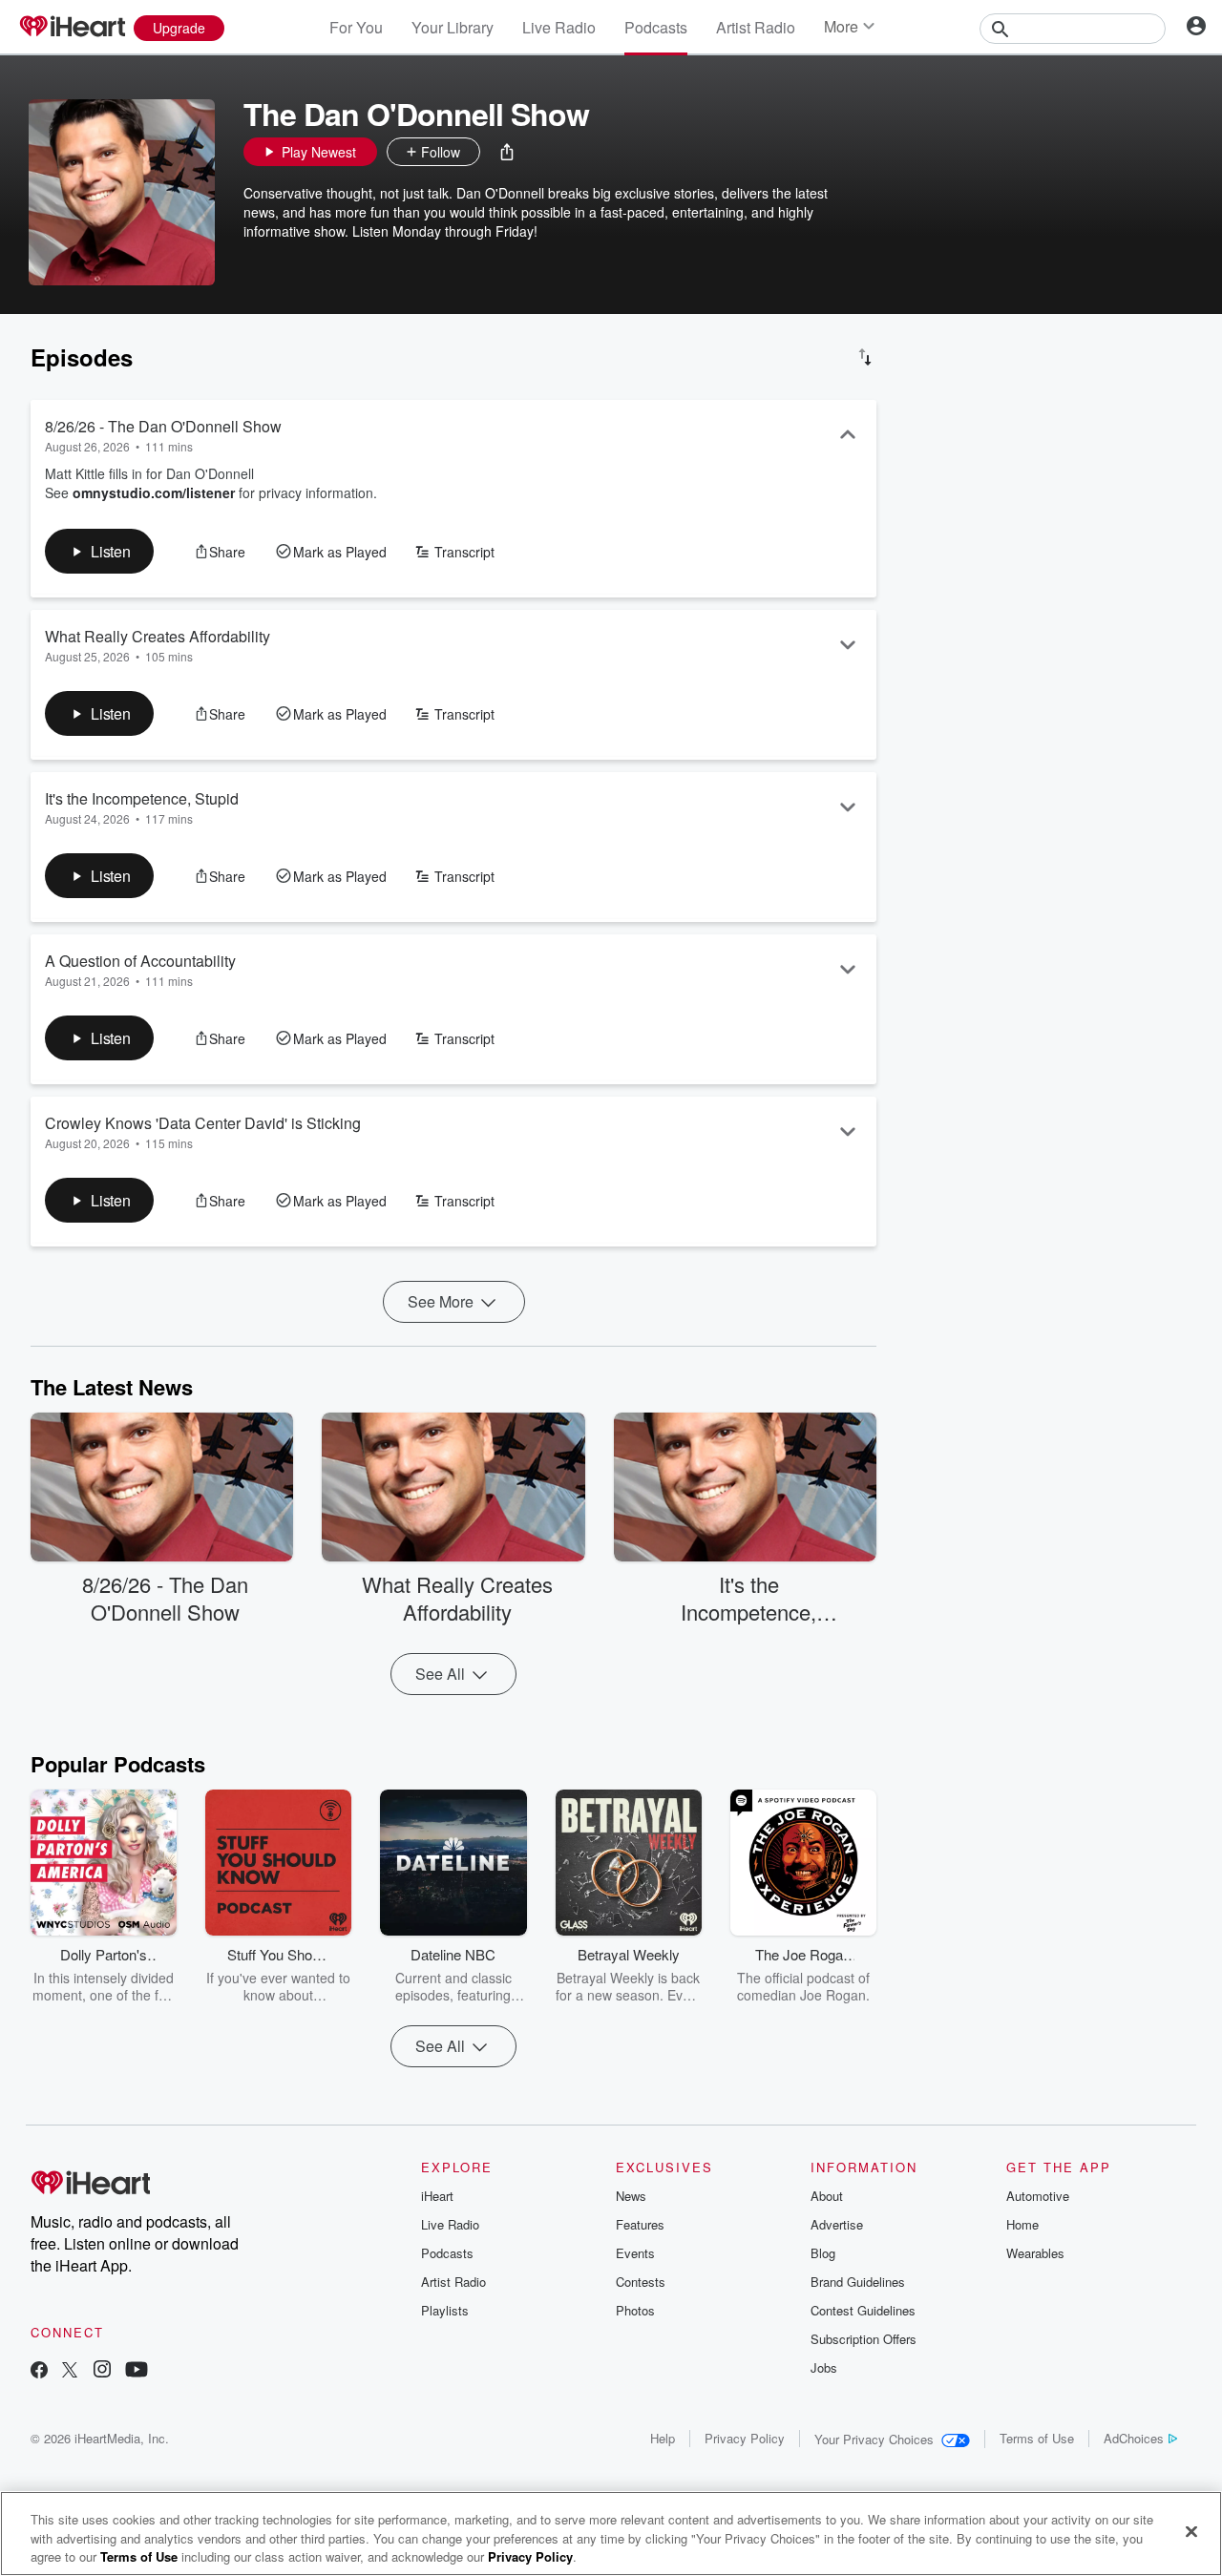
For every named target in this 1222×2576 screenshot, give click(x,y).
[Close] (1191, 2531)
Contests (641, 2282)
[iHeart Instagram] (102, 2371)
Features (640, 2224)
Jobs (824, 2367)
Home (1022, 2224)
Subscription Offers (864, 2339)
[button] (507, 152)
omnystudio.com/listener (154, 492)
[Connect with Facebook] (39, 2371)
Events (635, 2253)
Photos (635, 2310)
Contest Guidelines (863, 2310)
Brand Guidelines (858, 2282)
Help (663, 2438)
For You (356, 27)
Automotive (1038, 2196)
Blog (823, 2253)
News (631, 2196)
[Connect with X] (70, 2371)
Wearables (1035, 2253)
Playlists (445, 2310)
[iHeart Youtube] (137, 2371)
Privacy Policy (745, 2438)
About (827, 2196)
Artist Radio (756, 27)
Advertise (837, 2224)
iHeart (437, 2196)
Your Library (453, 27)
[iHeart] (72, 28)
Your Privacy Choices (874, 2439)
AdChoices (1134, 2438)
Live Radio (559, 27)
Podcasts (656, 27)
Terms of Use (1037, 2438)
